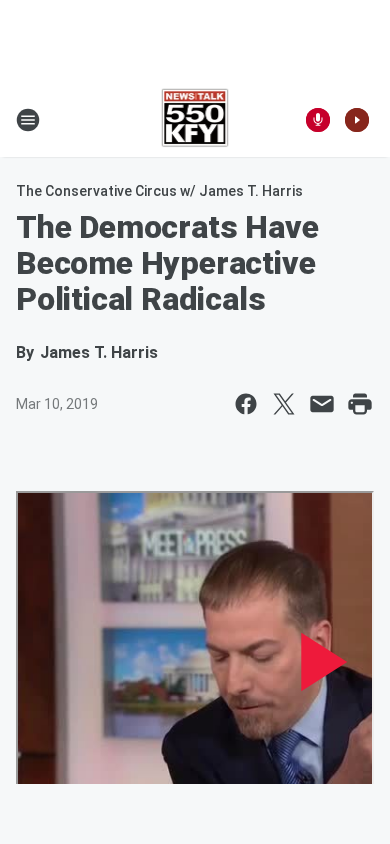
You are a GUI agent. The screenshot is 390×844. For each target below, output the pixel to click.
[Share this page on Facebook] (246, 404)
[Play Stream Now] (357, 120)
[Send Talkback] (318, 120)
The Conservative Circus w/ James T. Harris (159, 191)
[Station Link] (195, 120)
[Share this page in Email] (322, 404)
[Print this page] (360, 404)
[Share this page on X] (284, 404)
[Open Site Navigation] (28, 120)
